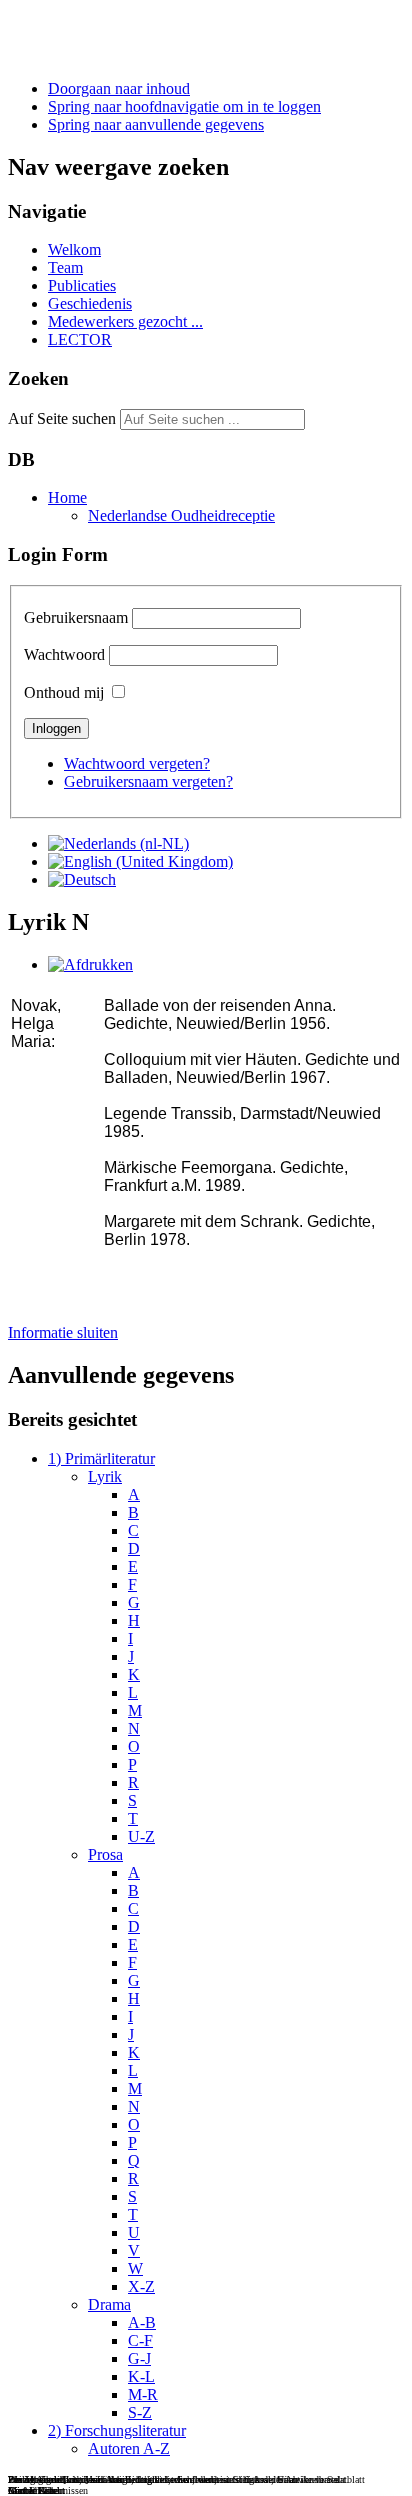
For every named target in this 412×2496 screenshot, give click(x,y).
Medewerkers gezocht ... (125, 321)
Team (65, 267)
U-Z (141, 1836)
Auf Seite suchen (62, 418)
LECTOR (80, 339)
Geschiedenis (90, 303)
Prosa (105, 1854)
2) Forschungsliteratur (117, 2430)
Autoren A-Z (129, 2448)
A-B (142, 2322)
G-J (139, 2358)
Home (67, 497)
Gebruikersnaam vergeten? (148, 781)
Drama (109, 2304)
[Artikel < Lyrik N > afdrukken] (90, 964)
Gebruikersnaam (76, 617)
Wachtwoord (64, 654)
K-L (141, 2376)
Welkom (74, 249)
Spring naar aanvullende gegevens (156, 124)
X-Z (141, 2286)
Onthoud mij (64, 692)
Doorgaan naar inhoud (119, 88)
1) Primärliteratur (101, 1458)
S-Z (140, 2412)
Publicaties (82, 285)
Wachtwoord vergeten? (137, 763)
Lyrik (105, 1476)
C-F (140, 2340)
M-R (143, 2394)
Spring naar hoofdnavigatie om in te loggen (184, 106)
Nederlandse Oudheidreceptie (181, 515)
